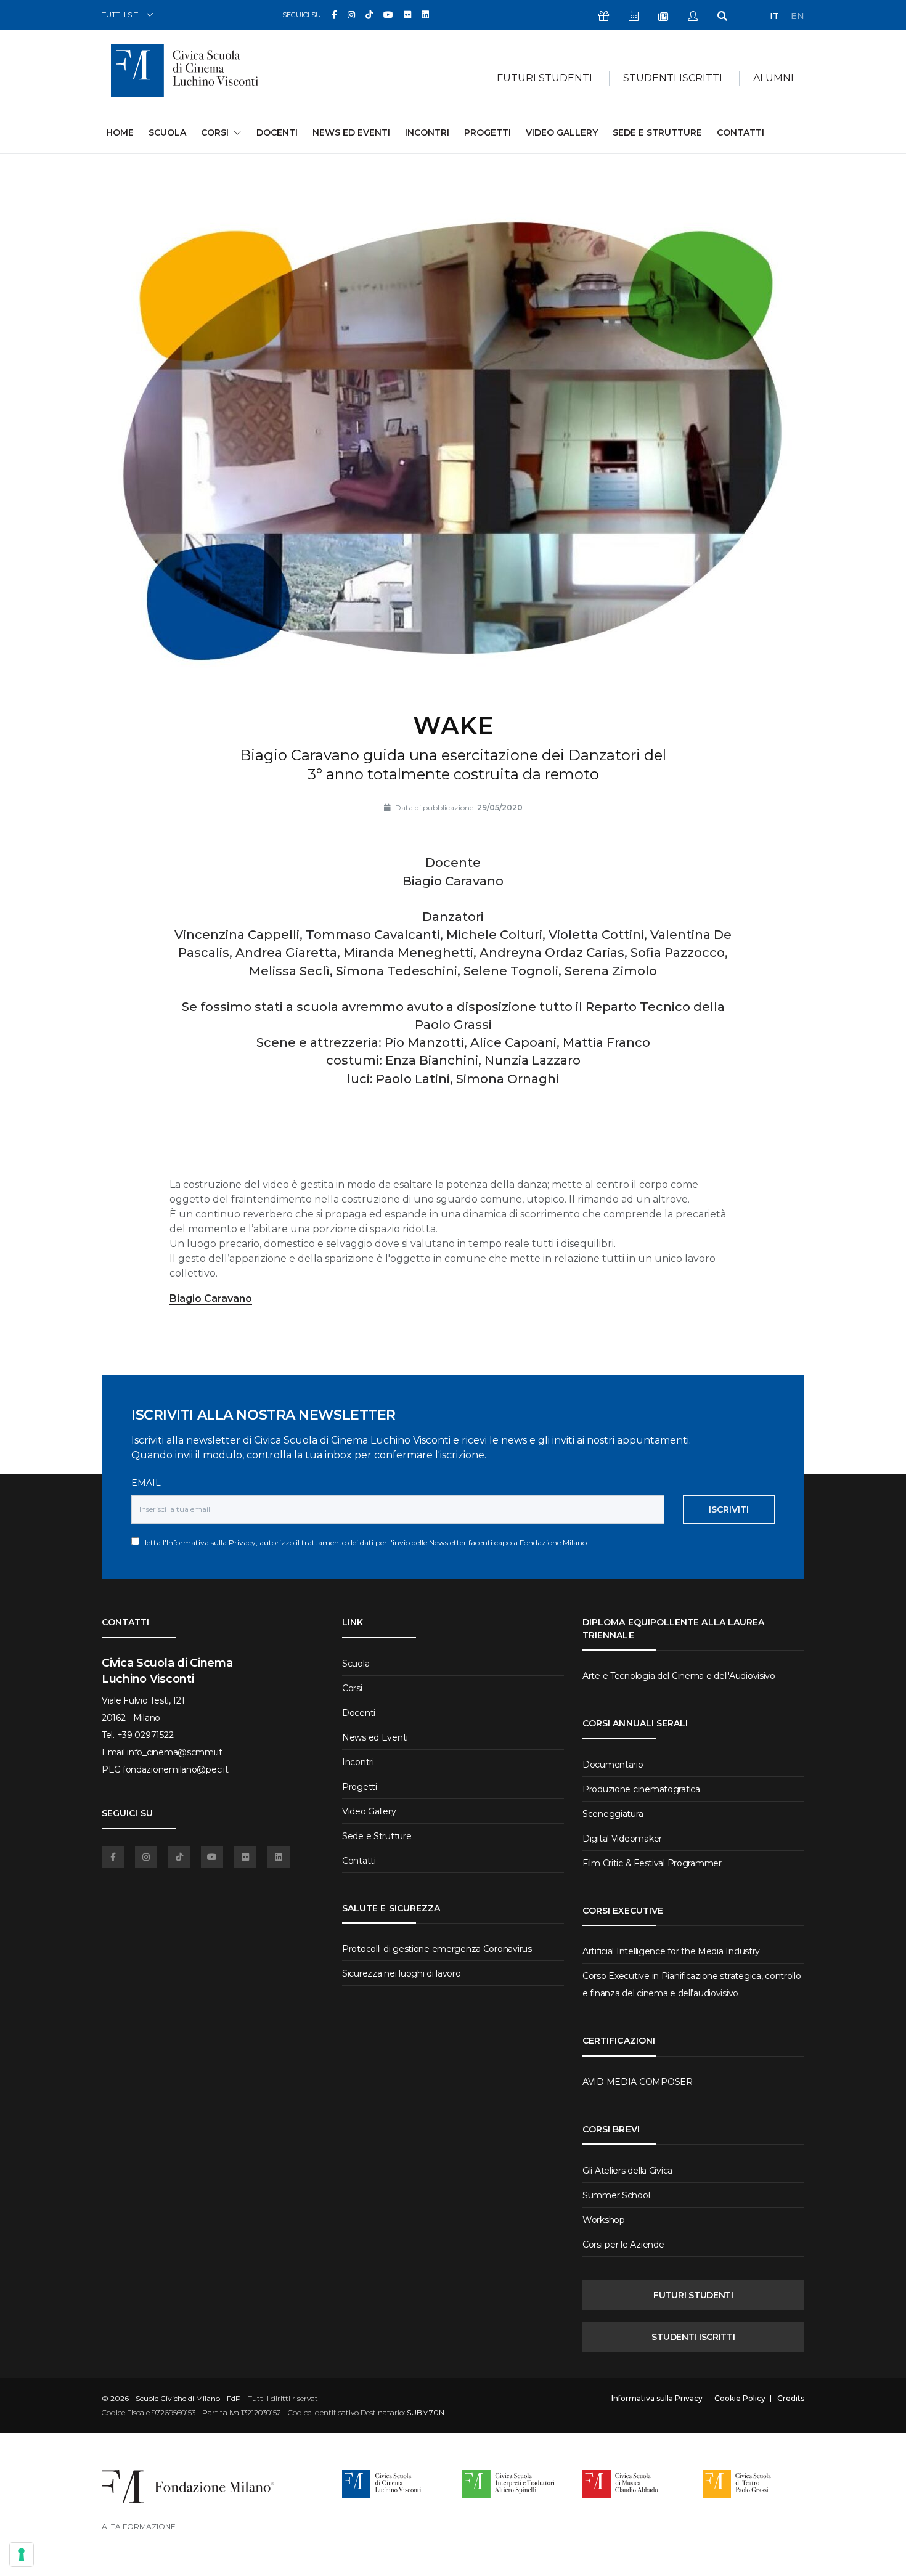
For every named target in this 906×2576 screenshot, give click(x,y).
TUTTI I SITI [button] (121, 14)
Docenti (277, 132)
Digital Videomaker (622, 1839)
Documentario (613, 1765)
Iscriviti (729, 1509)
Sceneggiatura (613, 1814)
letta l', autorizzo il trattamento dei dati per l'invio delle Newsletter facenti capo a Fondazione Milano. (364, 1542)
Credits (791, 2399)
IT (774, 16)
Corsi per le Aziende (623, 2245)
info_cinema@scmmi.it (174, 1752)
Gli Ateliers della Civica (627, 2171)
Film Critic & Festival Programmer (652, 1863)
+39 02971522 (145, 1735)
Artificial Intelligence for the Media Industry (671, 1951)
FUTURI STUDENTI (693, 2295)
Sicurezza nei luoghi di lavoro (402, 1973)
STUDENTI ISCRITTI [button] (673, 78)
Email (146, 1483)
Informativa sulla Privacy (211, 1542)
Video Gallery (562, 132)
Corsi (352, 1688)
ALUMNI (773, 78)
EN (798, 16)
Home (120, 132)
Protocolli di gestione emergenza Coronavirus (437, 1949)
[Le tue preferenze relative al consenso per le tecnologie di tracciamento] (22, 2554)
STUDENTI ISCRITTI (693, 2337)
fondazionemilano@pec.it (176, 1769)
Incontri (427, 132)
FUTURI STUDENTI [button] (545, 78)
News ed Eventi (351, 132)
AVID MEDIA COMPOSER (638, 2082)
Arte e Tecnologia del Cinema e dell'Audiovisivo (679, 1676)
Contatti (741, 132)
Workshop (604, 2220)
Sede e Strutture (657, 132)
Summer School (616, 2195)
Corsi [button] (215, 132)
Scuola (167, 132)
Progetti (488, 132)
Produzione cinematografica (641, 1789)
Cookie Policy (740, 2399)
